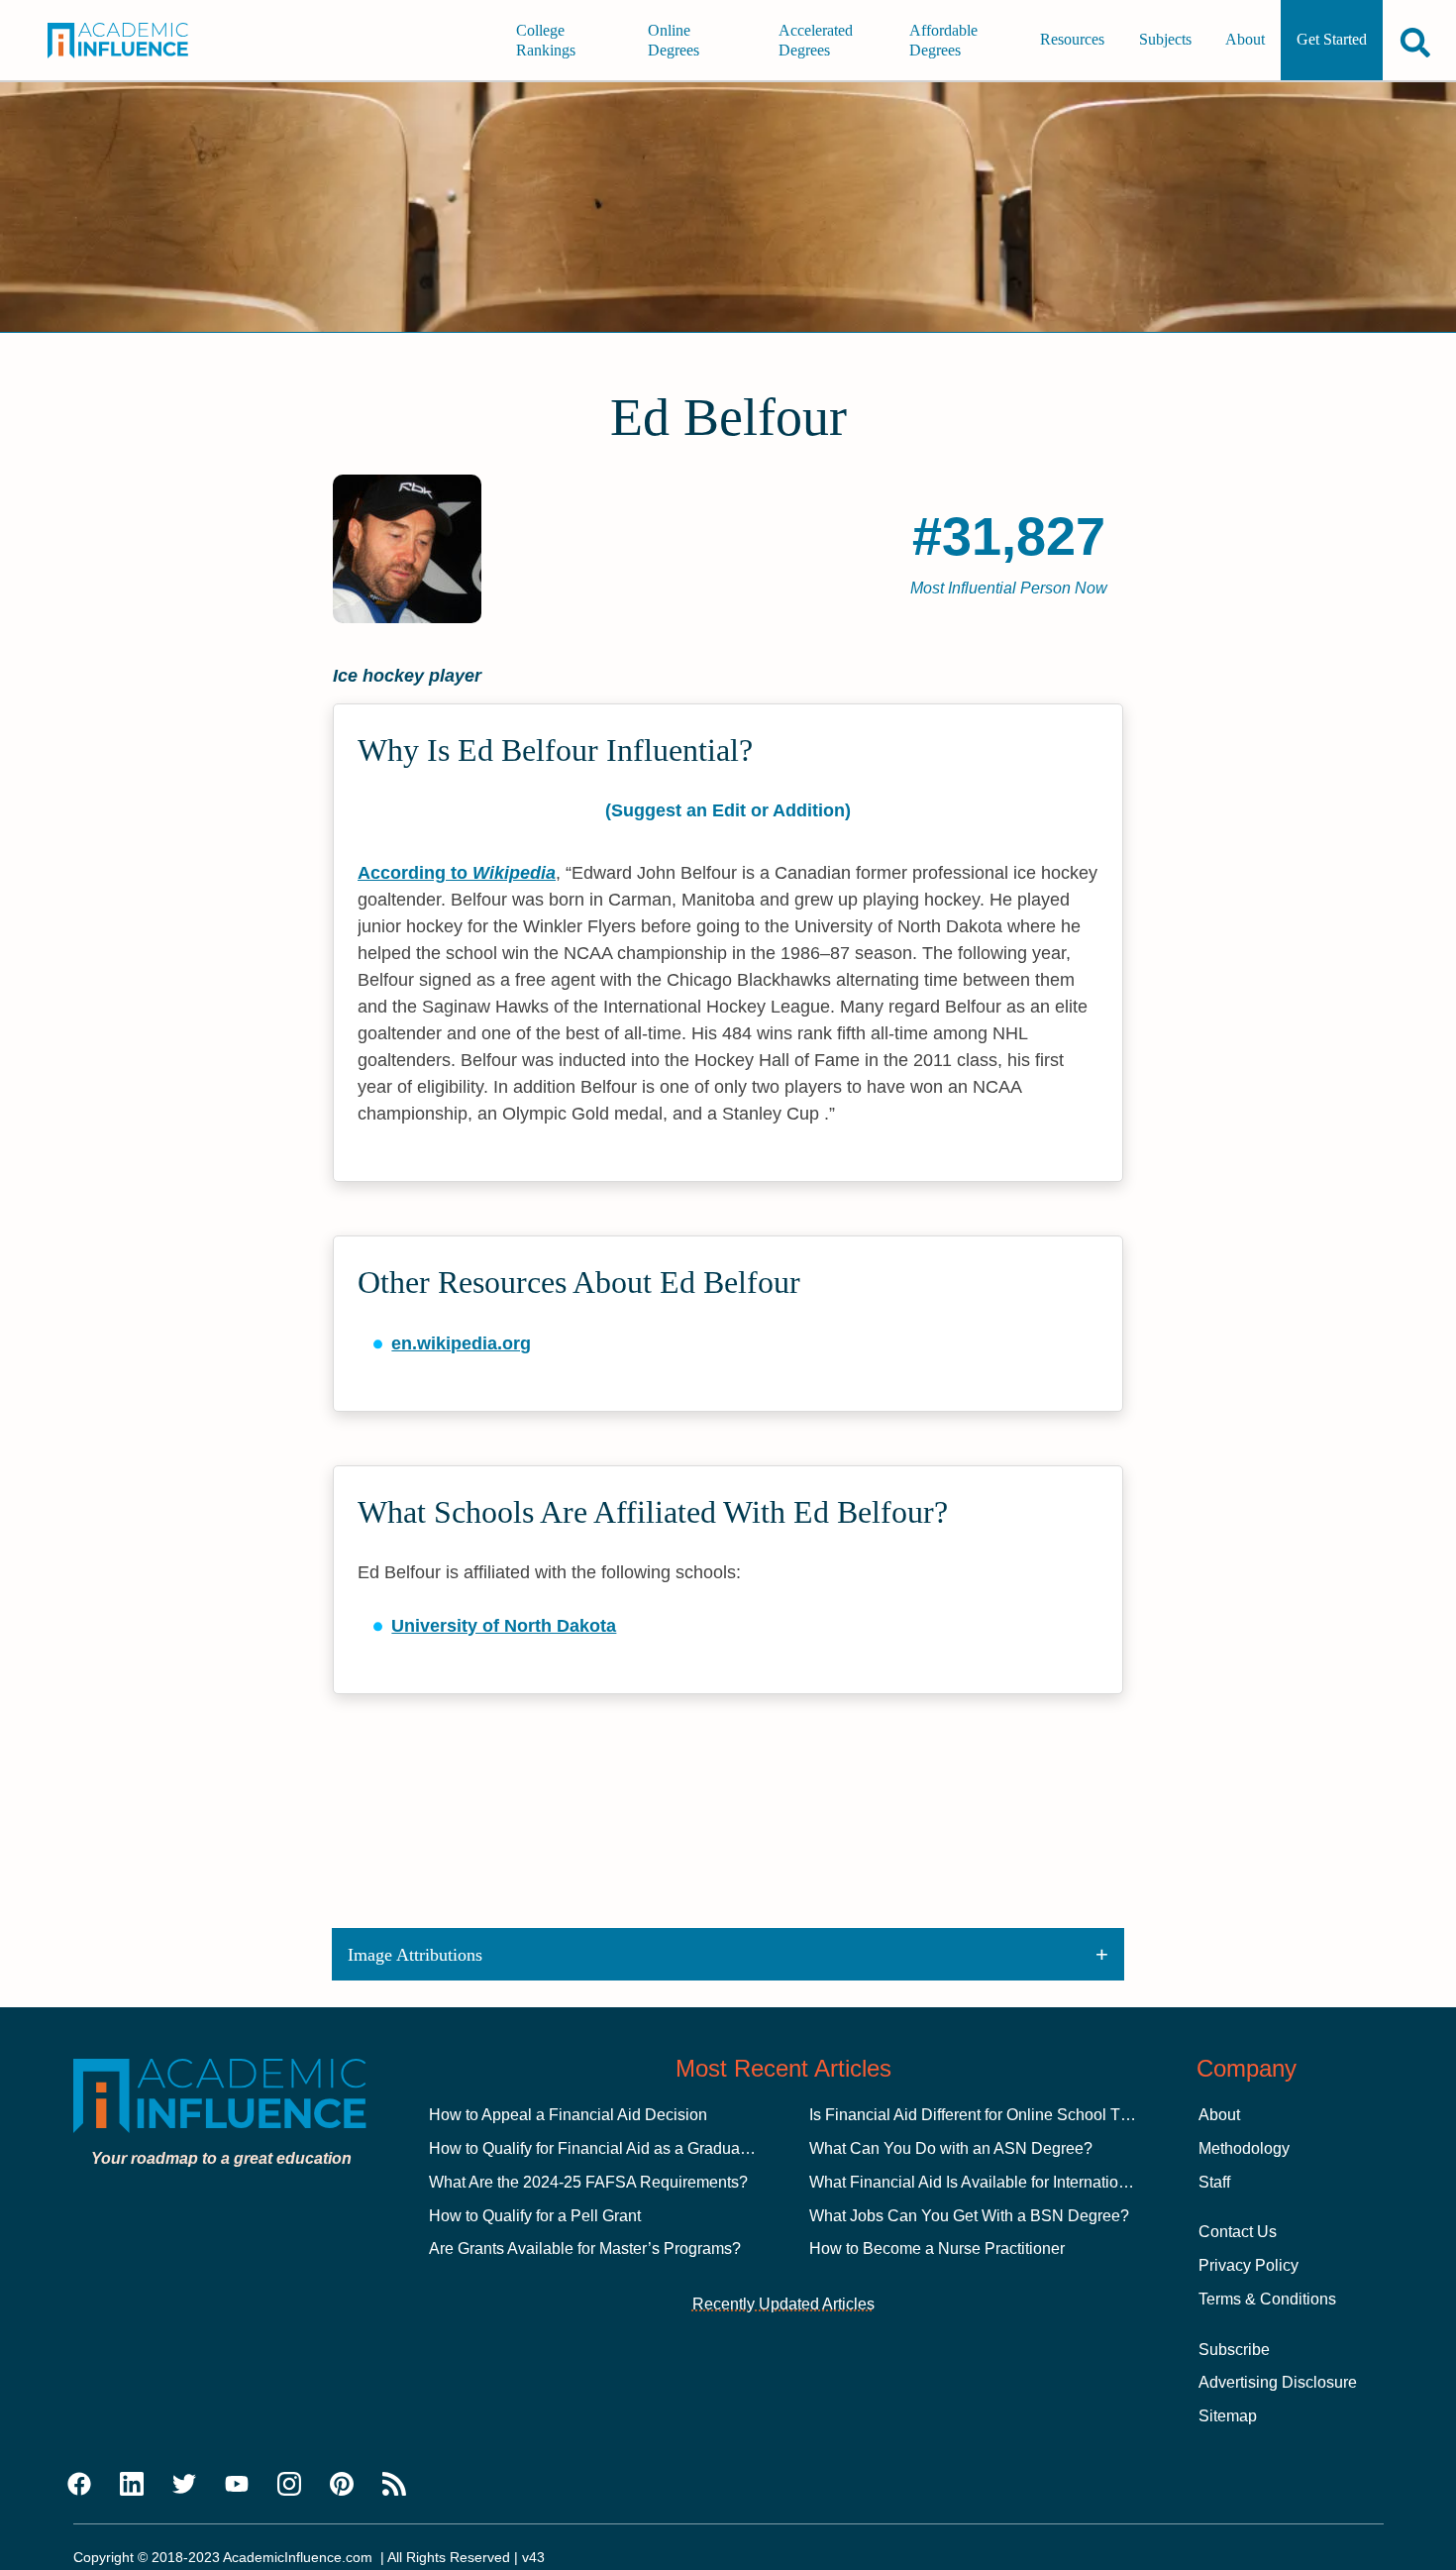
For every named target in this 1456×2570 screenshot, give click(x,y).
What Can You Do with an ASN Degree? (951, 2148)
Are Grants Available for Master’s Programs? (585, 2249)
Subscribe (1234, 2350)
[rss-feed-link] (394, 2485)
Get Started (1332, 40)
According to (457, 873)
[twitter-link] (184, 2485)
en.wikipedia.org (461, 1343)
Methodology (1244, 2148)
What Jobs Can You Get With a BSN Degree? (969, 2216)
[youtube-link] (237, 2485)
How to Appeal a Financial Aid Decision (568, 2115)
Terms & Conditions (1267, 2299)
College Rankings (546, 40)
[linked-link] (132, 2485)
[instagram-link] (289, 2485)
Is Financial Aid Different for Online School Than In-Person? (1019, 2115)
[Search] (1415, 42)
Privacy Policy (1248, 2265)
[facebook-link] (79, 2485)
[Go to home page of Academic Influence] (132, 41)
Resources (1072, 40)
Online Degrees (674, 40)
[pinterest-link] (342, 2485)
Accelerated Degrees (816, 40)
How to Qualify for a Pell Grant (535, 2216)
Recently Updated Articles (783, 2304)
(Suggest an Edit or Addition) (728, 810)
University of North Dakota (504, 1626)
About (1245, 40)
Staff (1214, 2182)
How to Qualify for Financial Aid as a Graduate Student (620, 2148)
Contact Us (1238, 2232)
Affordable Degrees (943, 40)
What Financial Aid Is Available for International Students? (1012, 2182)
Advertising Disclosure (1278, 2382)
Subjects (1165, 40)
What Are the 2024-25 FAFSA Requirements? (588, 2182)
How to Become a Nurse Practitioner (937, 2249)
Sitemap (1228, 2416)
